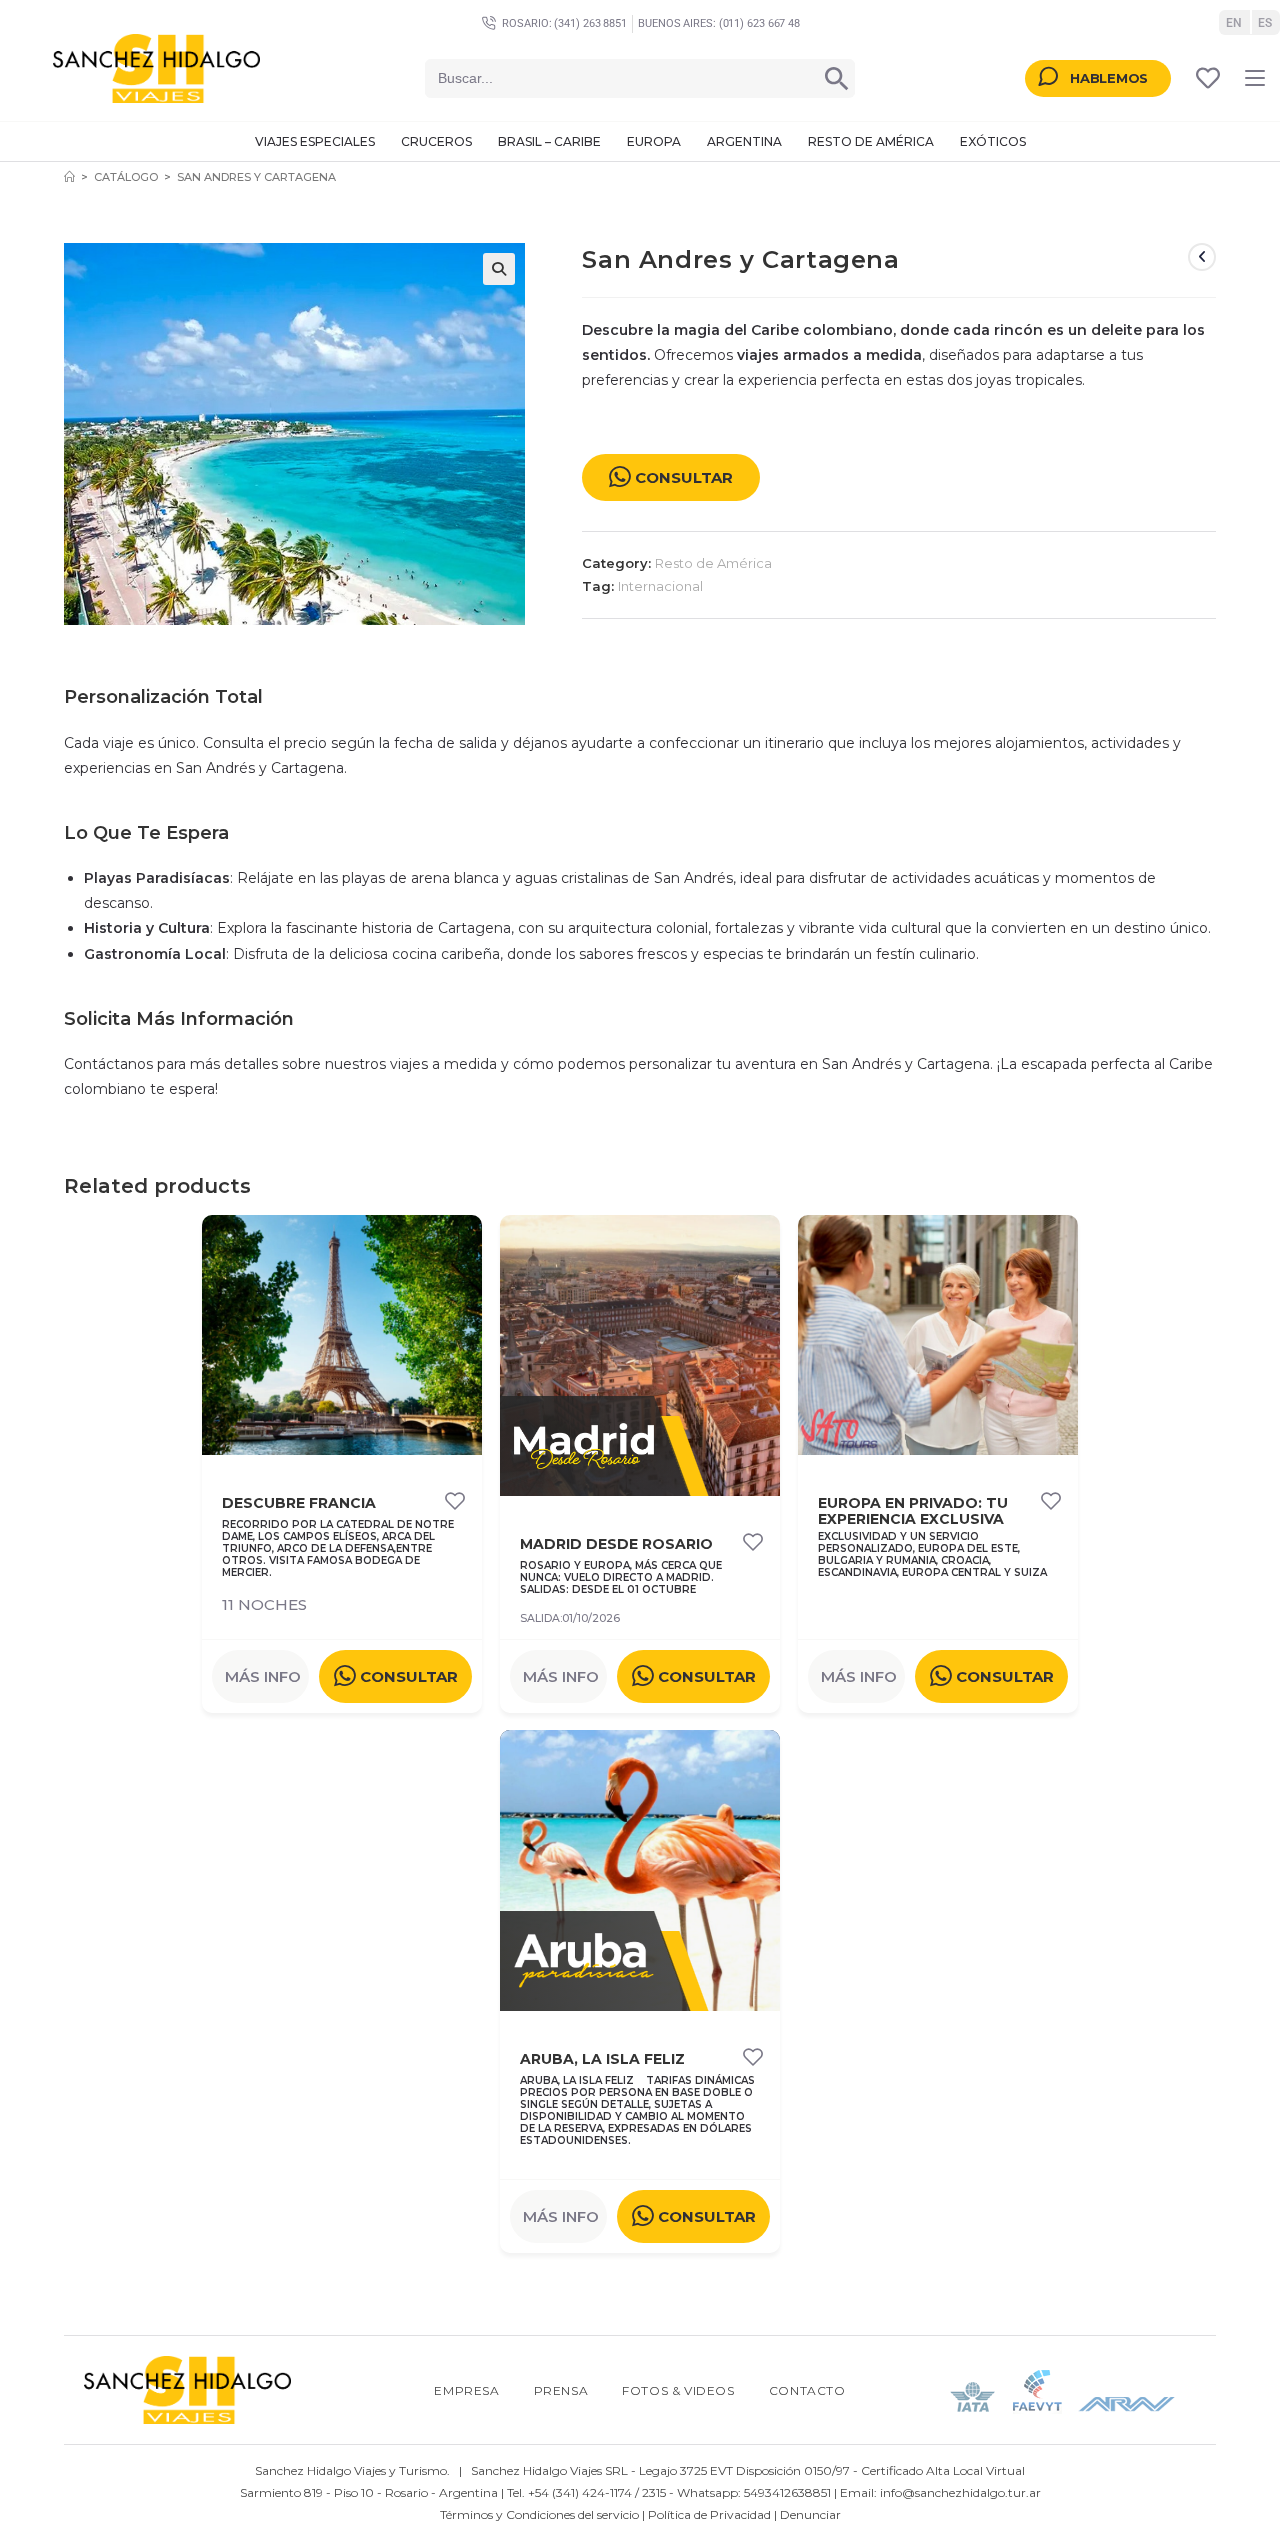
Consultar (684, 477)
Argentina (744, 141)
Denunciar (810, 2514)
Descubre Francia (299, 1503)
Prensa (561, 2390)
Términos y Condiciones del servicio (539, 2514)
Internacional (660, 586)
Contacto (807, 2390)
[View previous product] (1202, 257)
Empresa (466, 2390)
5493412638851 (787, 2492)
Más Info (263, 1676)
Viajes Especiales (315, 141)
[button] (499, 269)
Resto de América (871, 141)
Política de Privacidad (709, 2514)
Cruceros (436, 141)
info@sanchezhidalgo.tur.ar (960, 2492)
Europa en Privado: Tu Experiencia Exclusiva (913, 1512)
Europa (654, 141)
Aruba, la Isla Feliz (602, 2059)
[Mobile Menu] (1255, 78)
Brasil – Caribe (549, 141)
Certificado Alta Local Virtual (943, 2470)
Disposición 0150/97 (793, 2470)
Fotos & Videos (678, 2390)
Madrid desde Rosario (616, 1544)
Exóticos (993, 141)
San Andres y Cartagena (256, 177)
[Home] (69, 177)
